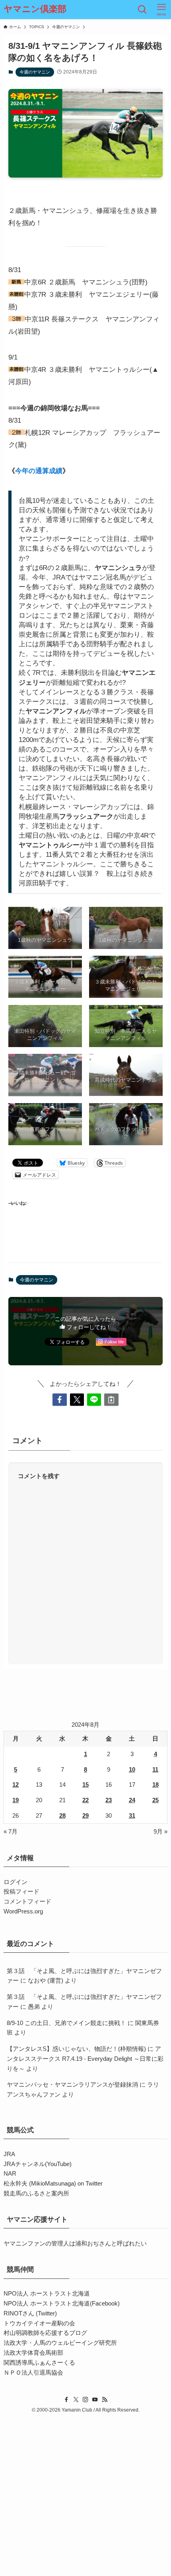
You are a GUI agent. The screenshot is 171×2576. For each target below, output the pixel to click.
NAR (10, 2173)
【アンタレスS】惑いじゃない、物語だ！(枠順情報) (76, 2049)
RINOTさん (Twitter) (30, 2313)
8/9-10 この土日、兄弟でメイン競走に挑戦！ (66, 2023)
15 (85, 1785)
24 (132, 1800)
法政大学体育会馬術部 (33, 2353)
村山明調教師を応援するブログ (45, 2333)
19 (16, 1800)
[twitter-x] (76, 2400)
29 (85, 1816)
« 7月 (11, 1831)
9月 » (160, 1831)
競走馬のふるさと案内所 (36, 2193)
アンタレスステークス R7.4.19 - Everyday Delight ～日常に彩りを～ (85, 2059)
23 (109, 1800)
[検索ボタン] (142, 10)
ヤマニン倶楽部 (35, 10)
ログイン (16, 1882)
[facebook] (66, 2400)
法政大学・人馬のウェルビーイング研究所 (60, 2343)
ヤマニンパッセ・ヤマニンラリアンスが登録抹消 (72, 2084)
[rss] (105, 2400)
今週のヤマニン (35, 72)
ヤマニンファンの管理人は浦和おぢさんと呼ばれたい (75, 2243)
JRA (9, 2154)
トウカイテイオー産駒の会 (39, 2323)
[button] (59, 1400)
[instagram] (85, 2400)
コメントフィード (27, 1901)
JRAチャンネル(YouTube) (38, 2164)
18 (155, 1785)
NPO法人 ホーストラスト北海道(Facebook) (62, 2303)
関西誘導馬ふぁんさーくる (39, 2362)
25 (155, 1800)
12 (16, 1785)
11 (155, 1769)
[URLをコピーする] (111, 1400)
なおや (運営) (46, 1980)
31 (132, 1816)
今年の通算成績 (39, 471)
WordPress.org (23, 1911)
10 (132, 1769)
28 (62, 1816)
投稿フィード (21, 1891)
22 (85, 1800)
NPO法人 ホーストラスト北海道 (47, 2293)
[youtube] (95, 2400)
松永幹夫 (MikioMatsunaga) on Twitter (53, 2183)
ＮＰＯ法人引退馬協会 (33, 2372)
